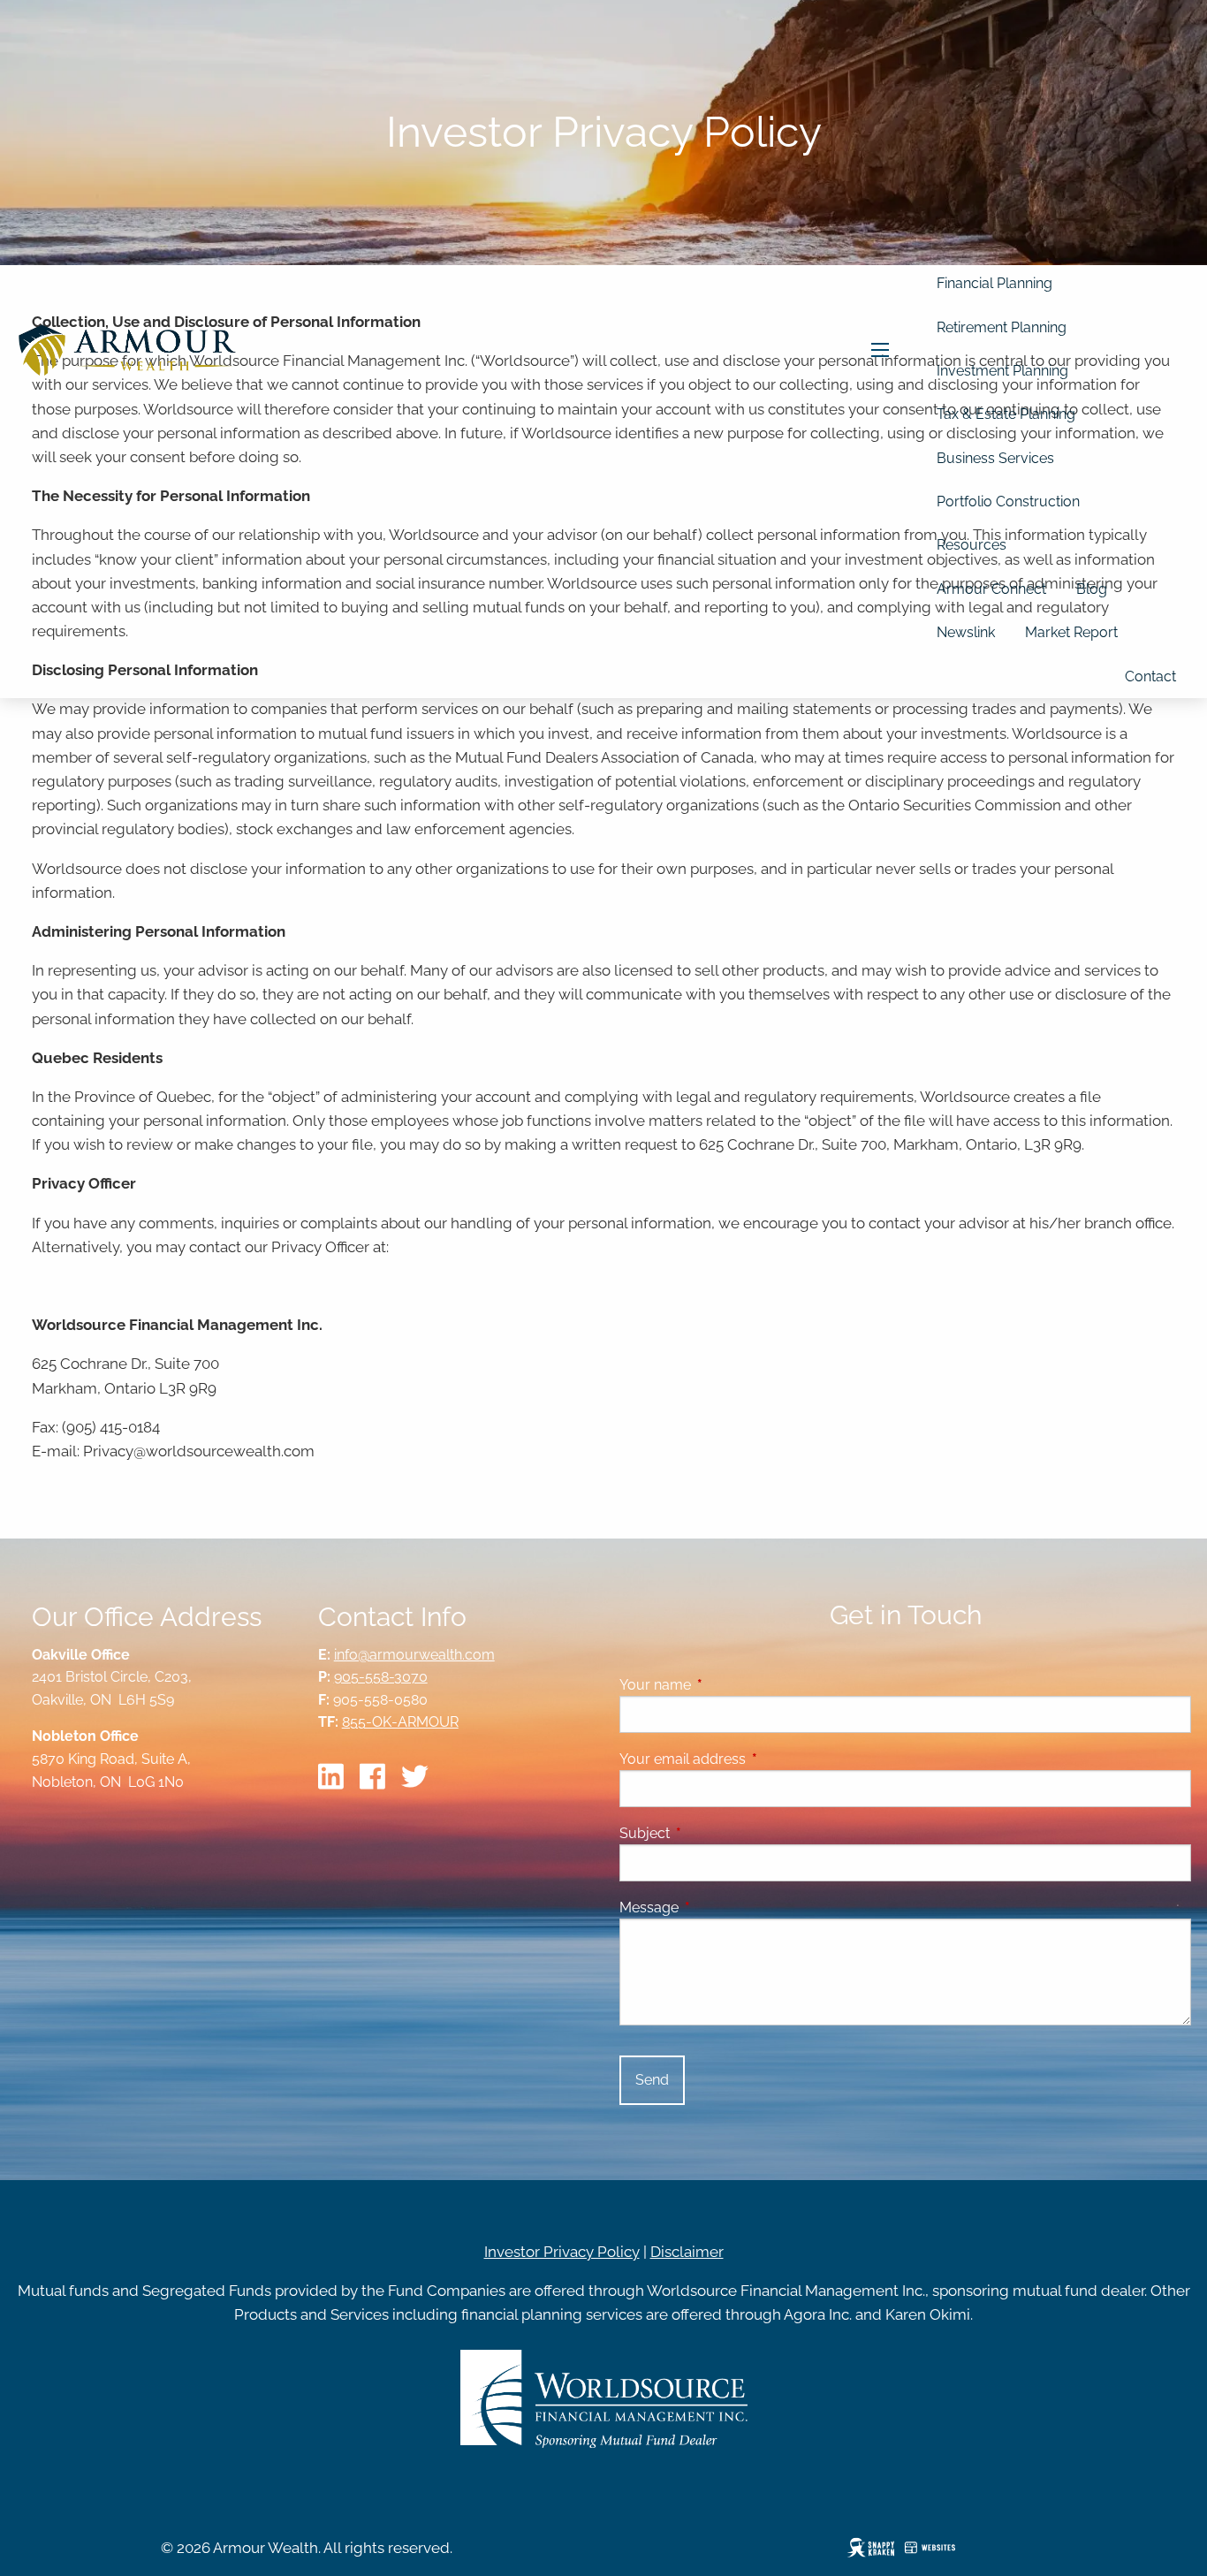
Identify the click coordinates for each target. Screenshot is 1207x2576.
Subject (713, 1833)
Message (717, 1907)
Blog (1092, 589)
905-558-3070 (381, 1677)
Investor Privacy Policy (562, 2252)
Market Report (1071, 632)
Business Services (995, 458)
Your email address (751, 1759)
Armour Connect (991, 589)
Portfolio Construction (1008, 502)
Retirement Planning (1002, 327)
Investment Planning (1002, 371)
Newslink (966, 632)
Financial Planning (994, 283)
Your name (723, 1685)
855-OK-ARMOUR (400, 1722)
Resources (972, 545)
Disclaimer (687, 2252)
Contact (1150, 676)
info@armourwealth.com (414, 1655)
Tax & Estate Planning (1006, 414)
